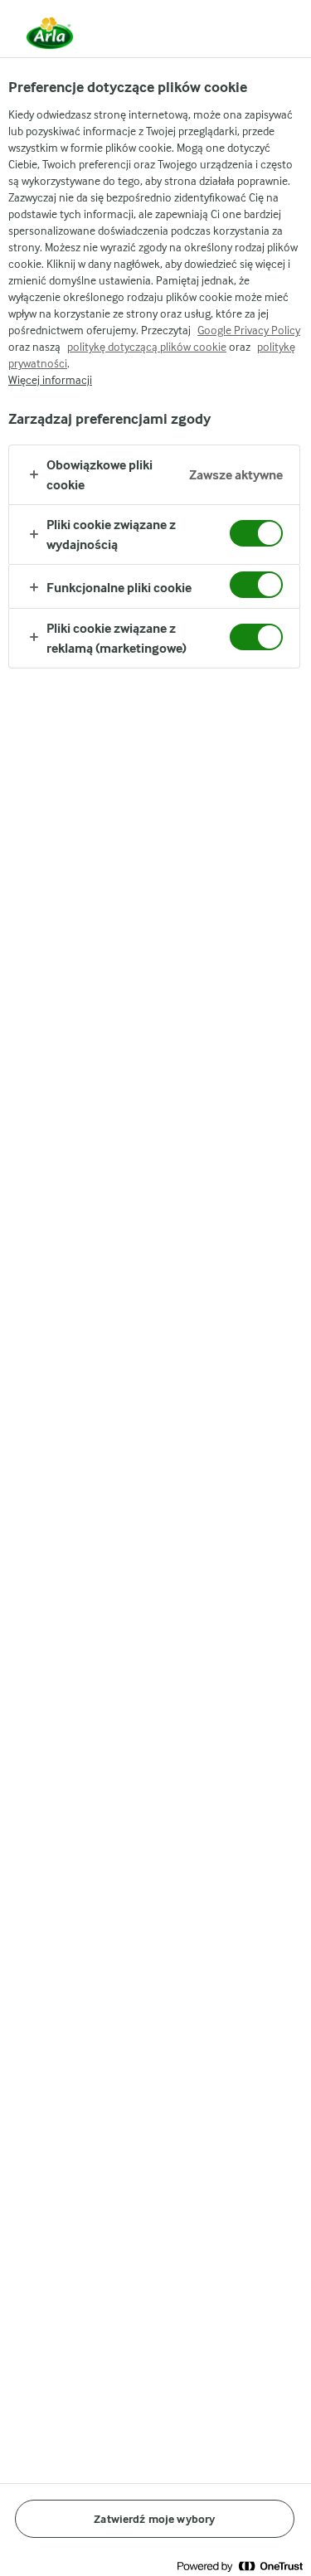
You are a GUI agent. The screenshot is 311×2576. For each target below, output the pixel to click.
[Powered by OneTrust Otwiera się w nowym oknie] (240, 2566)
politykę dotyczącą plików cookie (147, 347)
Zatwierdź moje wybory (154, 2519)
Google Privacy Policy (249, 330)
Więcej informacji (50, 380)
